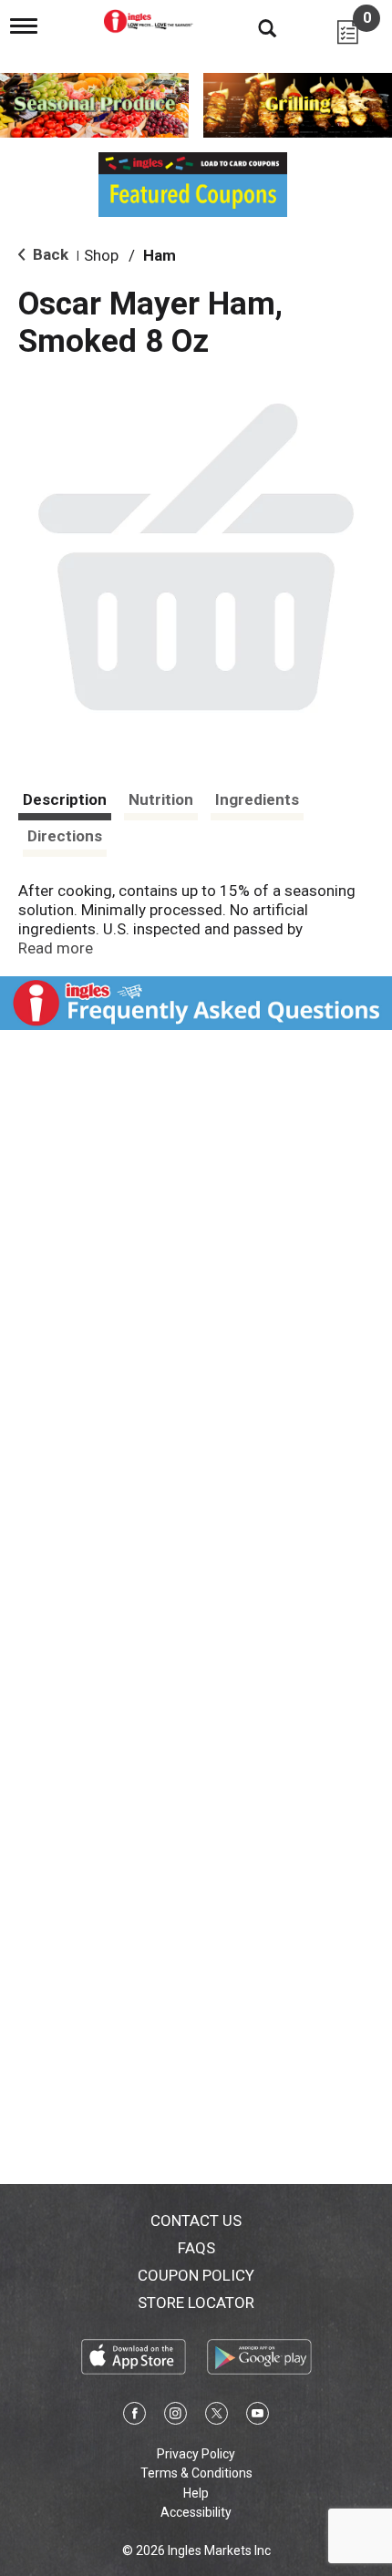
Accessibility (196, 2512)
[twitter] (217, 2416)
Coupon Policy (196, 2275)
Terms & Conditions (196, 2473)
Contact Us (196, 2221)
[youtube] (258, 2416)
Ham (160, 255)
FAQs (196, 2248)
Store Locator (196, 2303)
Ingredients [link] (257, 799)
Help (196, 2493)
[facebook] (134, 2416)
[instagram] (175, 2416)
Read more (56, 948)
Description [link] (65, 799)
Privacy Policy (196, 2454)
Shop (101, 255)
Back (49, 254)
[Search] (253, 27)
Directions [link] (65, 836)
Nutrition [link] (161, 799)
